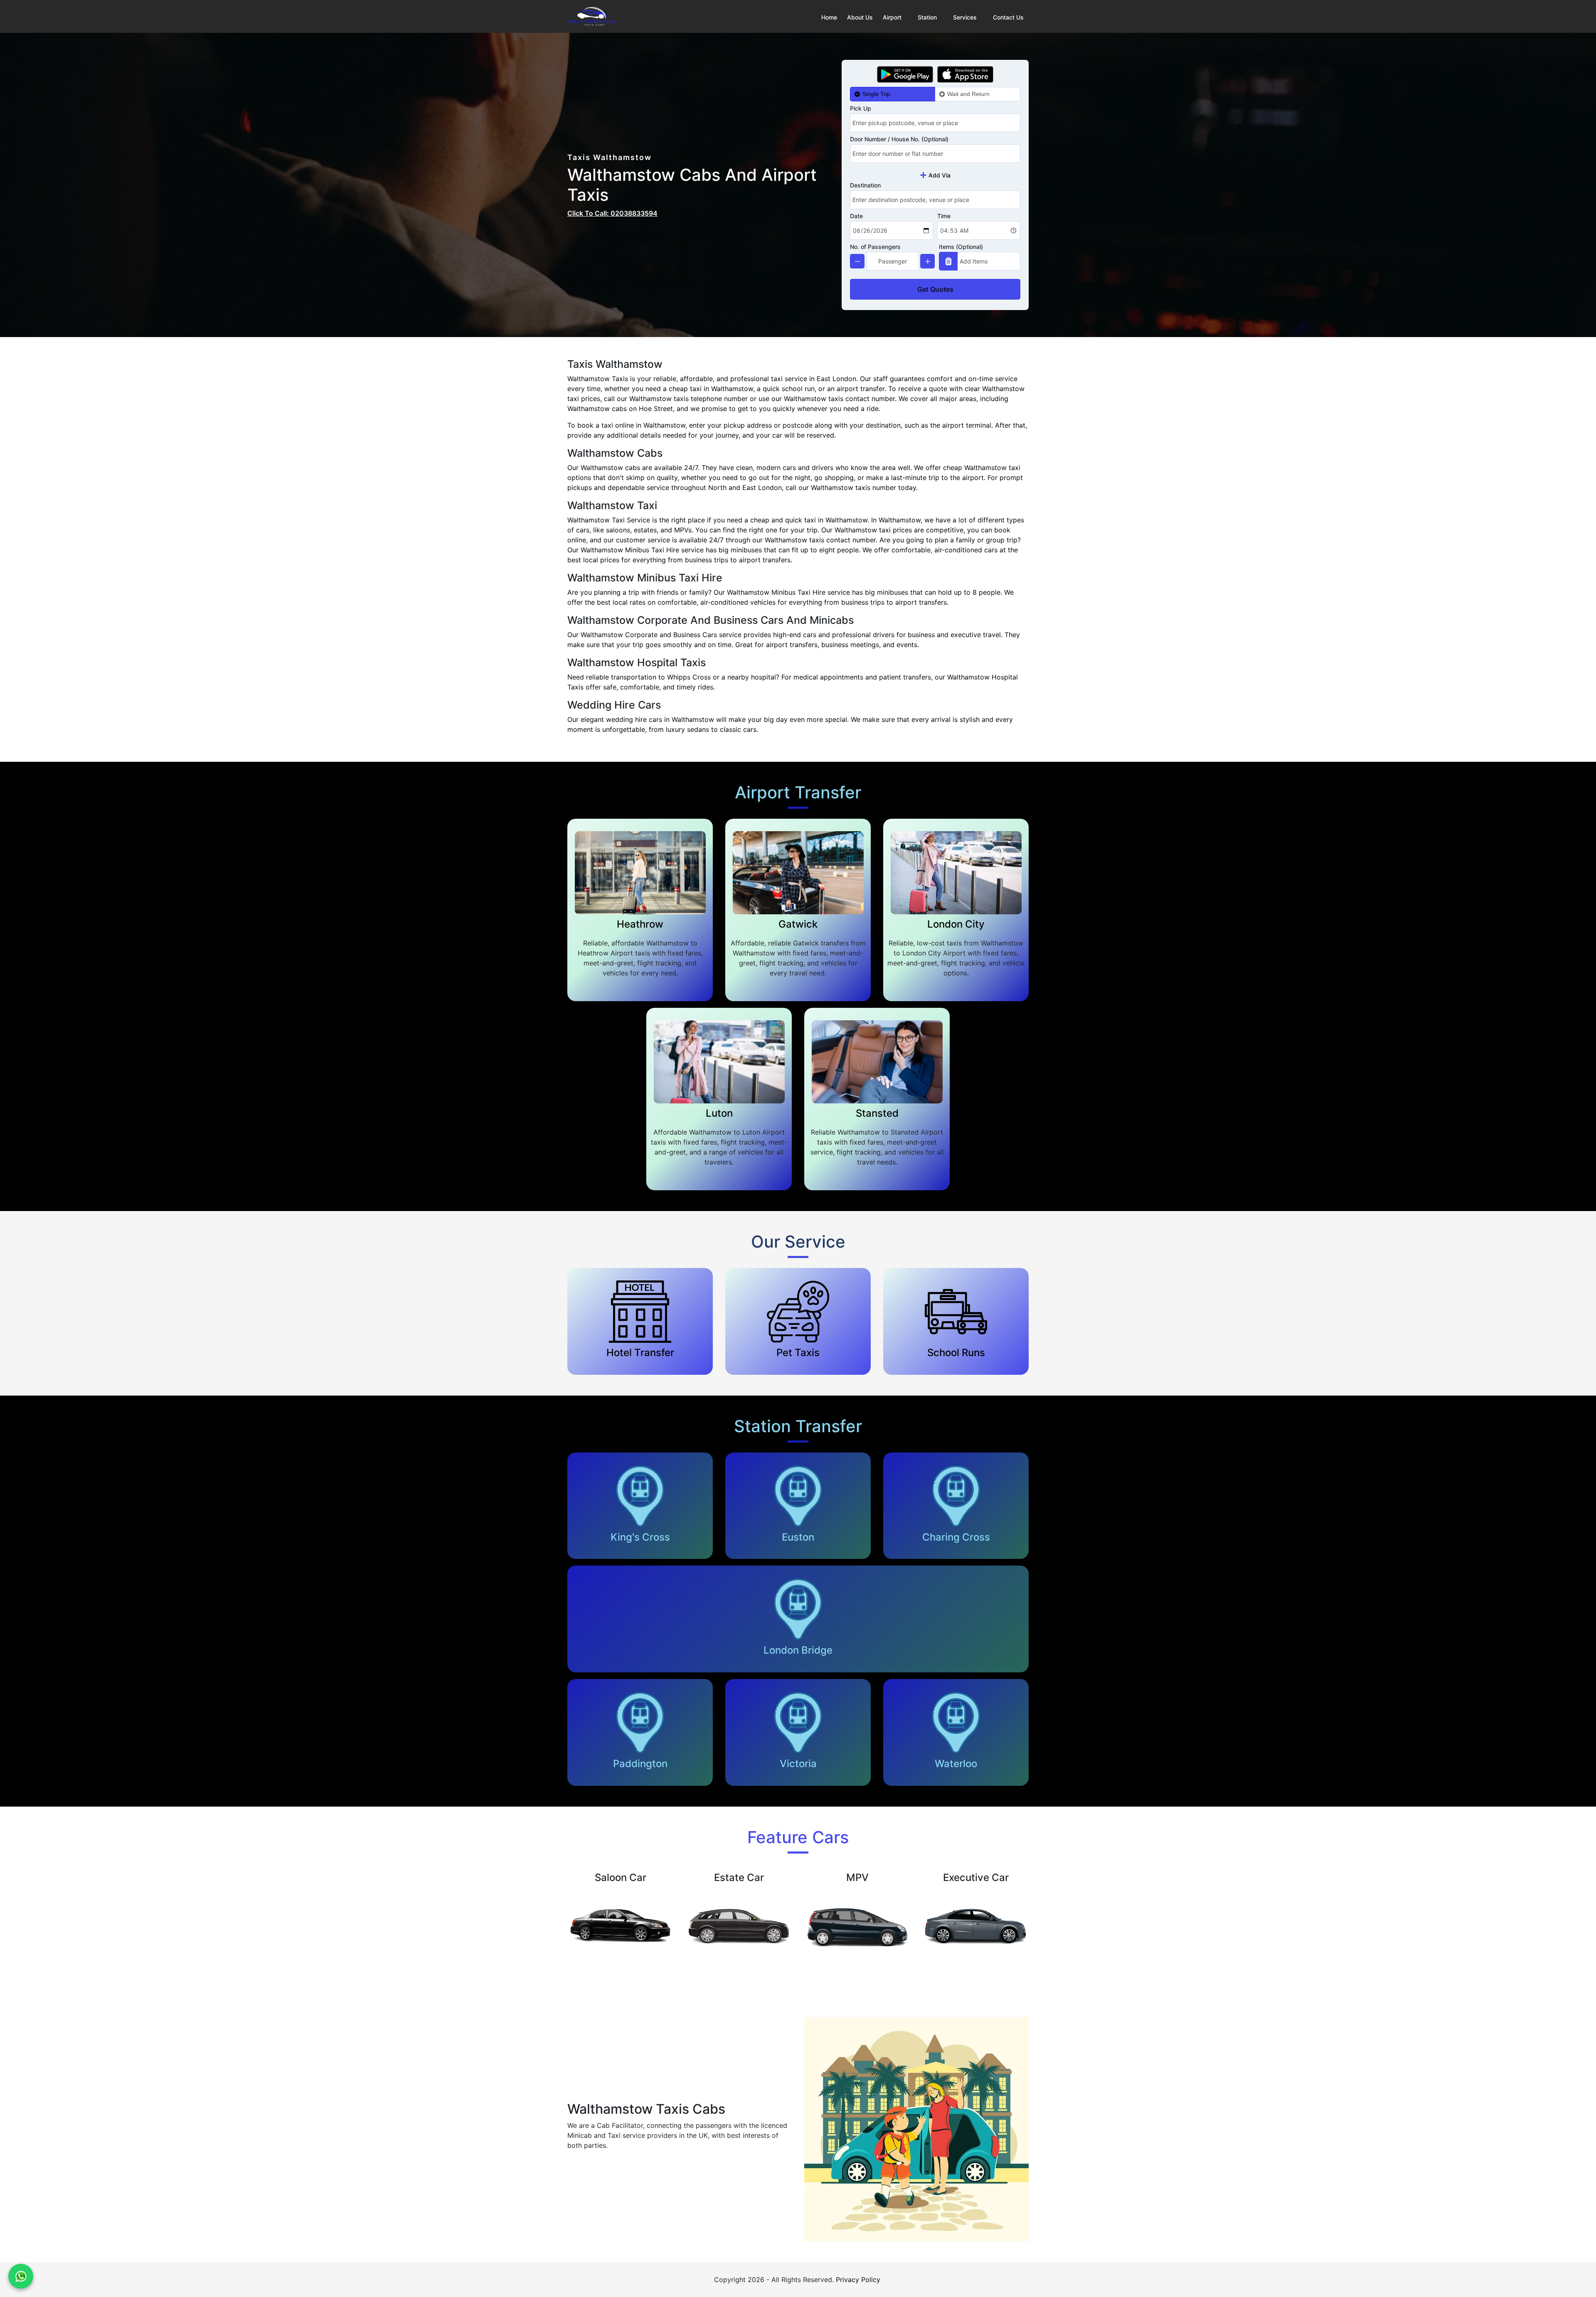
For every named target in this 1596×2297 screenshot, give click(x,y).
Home (829, 17)
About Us (860, 17)
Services (965, 17)
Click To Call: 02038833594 (612, 213)
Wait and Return (968, 94)
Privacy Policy (858, 2280)
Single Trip (876, 94)
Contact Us (1008, 17)
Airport (892, 17)
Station (927, 17)
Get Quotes (935, 289)
